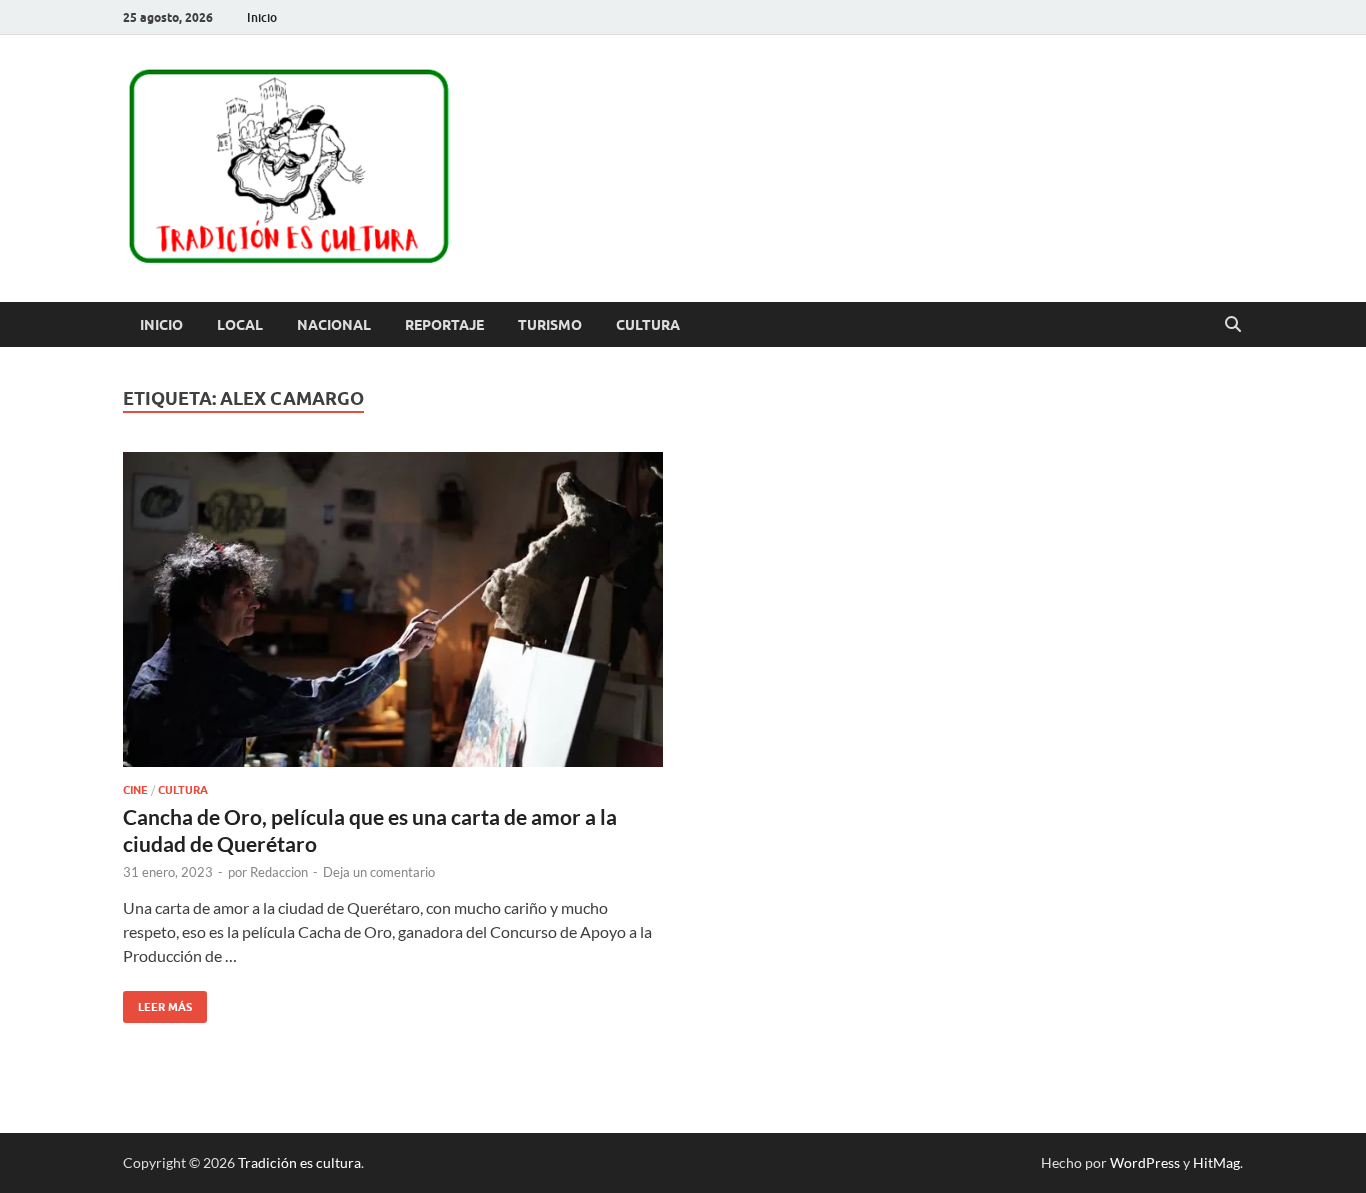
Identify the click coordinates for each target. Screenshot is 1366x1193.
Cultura (648, 325)
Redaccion (279, 872)
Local (240, 325)
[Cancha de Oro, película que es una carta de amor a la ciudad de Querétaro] (393, 610)
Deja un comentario (379, 872)
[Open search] (1233, 325)
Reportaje (444, 325)
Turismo (550, 325)
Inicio (262, 17)
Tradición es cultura (299, 1162)
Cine (135, 790)
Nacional (334, 325)
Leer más (157, 1002)
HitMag (1216, 1162)
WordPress (1145, 1162)
